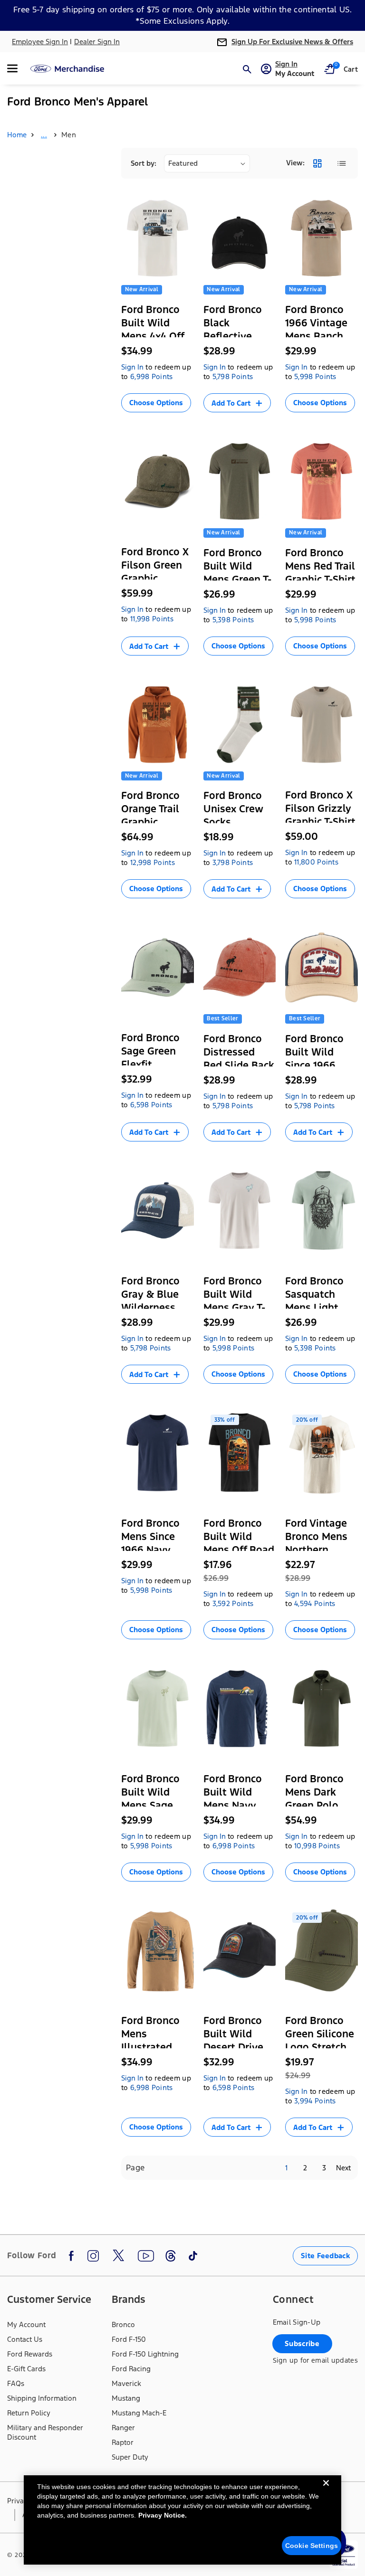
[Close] (326, 2490)
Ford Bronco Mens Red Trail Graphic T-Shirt (320, 566)
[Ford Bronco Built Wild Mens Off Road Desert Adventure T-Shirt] (240, 1453)
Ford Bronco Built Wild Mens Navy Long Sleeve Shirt (233, 1805)
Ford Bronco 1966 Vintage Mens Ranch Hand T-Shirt (316, 329)
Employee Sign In (40, 42)
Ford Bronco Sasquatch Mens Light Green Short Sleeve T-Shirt (318, 1307)
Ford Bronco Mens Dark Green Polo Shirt (314, 1799)
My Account (26, 2324)
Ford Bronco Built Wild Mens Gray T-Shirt (234, 1301)
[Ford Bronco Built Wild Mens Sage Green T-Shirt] (158, 1708)
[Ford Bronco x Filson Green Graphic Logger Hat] (158, 481)
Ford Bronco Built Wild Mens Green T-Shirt (237, 573)
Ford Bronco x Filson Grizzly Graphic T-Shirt (320, 808)
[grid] (317, 163)
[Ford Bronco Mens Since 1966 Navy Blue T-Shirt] (158, 1453)
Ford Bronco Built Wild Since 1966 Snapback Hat (318, 1059)
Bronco (123, 2324)
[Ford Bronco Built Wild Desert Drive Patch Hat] (240, 1951)
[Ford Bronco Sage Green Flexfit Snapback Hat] (158, 967)
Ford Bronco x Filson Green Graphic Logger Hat (155, 572)
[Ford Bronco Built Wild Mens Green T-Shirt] (240, 481)
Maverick (126, 2383)
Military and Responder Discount (45, 2432)
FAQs (16, 2383)
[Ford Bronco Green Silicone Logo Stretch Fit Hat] (322, 1951)
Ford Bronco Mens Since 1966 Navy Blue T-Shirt (150, 1543)
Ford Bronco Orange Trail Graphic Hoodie (150, 815)
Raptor (123, 2442)
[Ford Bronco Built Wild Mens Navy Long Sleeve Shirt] (240, 1708)
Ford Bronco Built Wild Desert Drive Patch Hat (233, 2040)
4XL (301, 1401)
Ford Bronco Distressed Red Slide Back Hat (239, 1059)
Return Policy (29, 2413)
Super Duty (130, 2457)
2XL (134, 429)
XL (159, 413)
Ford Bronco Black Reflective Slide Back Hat (238, 329)
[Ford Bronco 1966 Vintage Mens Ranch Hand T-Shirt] (322, 238)
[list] (341, 163)
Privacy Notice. (163, 2515)
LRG (135, 413)
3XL (243, 1400)
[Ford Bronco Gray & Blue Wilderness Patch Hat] (158, 1211)
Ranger (123, 2428)
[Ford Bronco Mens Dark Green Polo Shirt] (322, 1708)
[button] (18, 68)
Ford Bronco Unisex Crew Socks (233, 809)
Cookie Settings (312, 2546)
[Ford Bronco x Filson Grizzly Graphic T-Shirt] (322, 725)
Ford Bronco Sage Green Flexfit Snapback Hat (154, 1058)
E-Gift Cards (26, 2369)
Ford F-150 (129, 2339)
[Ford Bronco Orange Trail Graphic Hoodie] (158, 725)
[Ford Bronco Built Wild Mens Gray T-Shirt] (240, 1211)
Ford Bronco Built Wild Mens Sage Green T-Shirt (152, 1799)
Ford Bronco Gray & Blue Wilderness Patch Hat (150, 1301)
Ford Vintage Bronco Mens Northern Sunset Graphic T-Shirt (320, 1550)
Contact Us (25, 2339)
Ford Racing (131, 2369)
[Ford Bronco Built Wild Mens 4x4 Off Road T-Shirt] (158, 238)
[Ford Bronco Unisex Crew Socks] (240, 725)
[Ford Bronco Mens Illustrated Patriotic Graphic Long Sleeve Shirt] (158, 1951)
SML (299, 1354)
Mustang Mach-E (139, 2413)
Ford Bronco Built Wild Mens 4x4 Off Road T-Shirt (153, 329)
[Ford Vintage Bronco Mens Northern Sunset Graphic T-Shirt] (322, 1453)
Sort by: (144, 163)
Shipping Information (42, 2398)
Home (17, 135)
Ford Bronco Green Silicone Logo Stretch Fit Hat (320, 2040)
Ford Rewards (30, 2354)
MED (328, 1354)
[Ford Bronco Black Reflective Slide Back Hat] (240, 238)
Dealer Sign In (97, 42)
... (44, 135)
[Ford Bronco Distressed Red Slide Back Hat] (240, 967)
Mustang (126, 2398)
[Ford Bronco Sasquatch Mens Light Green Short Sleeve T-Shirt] (322, 1211)
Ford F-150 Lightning (145, 2354)
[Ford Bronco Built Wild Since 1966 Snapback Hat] (322, 967)
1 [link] (286, 2168)
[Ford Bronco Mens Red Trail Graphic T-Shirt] (322, 481)
